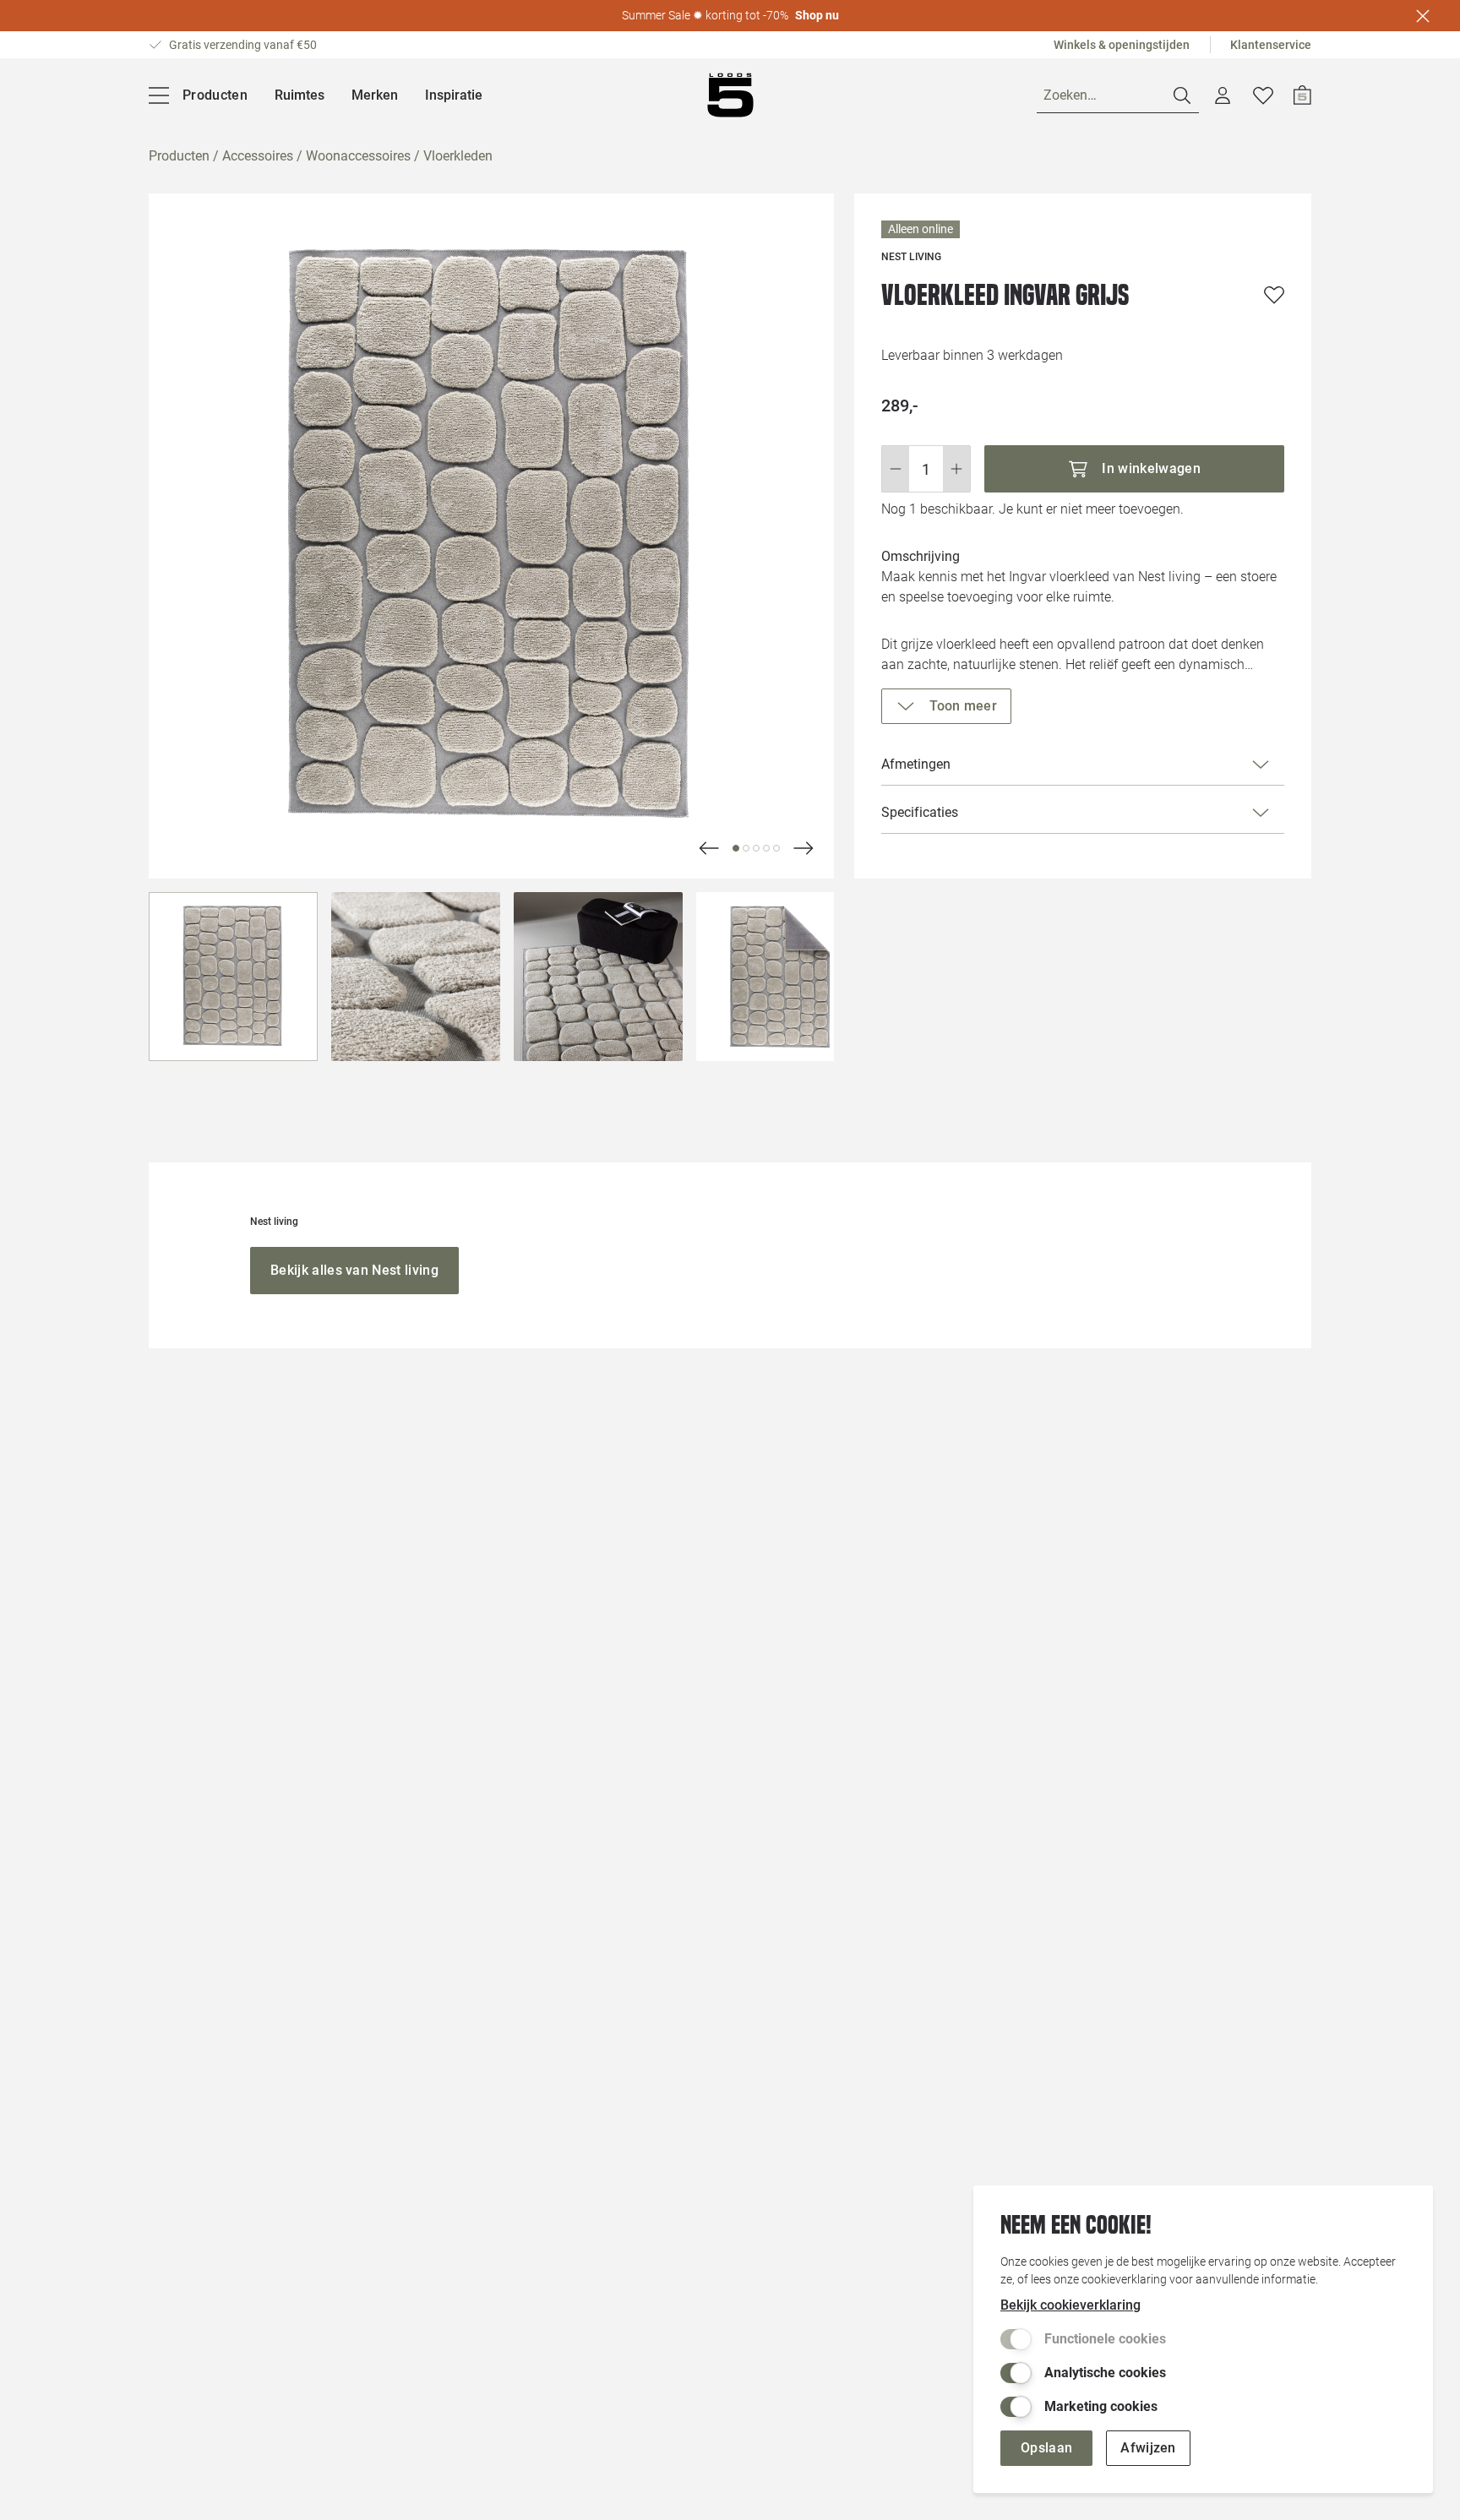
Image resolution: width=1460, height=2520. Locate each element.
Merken (375, 95)
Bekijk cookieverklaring (1070, 2305)
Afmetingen (916, 764)
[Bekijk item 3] (766, 848)
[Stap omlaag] (895, 469)
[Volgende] (709, 848)
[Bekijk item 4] (776, 848)
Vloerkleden (458, 156)
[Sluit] (1423, 16)
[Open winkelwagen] (1302, 95)
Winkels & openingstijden (1122, 45)
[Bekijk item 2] (756, 848)
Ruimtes (300, 95)
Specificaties (920, 812)
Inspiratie (454, 95)
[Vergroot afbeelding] (491, 536)
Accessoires (258, 156)
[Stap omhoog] (957, 469)
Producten (179, 156)
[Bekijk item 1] (746, 848)
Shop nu (817, 15)
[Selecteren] (233, 977)
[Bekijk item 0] (736, 848)
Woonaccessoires (358, 156)
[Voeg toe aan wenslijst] (1274, 295)
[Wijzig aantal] (926, 469)
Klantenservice (1271, 45)
